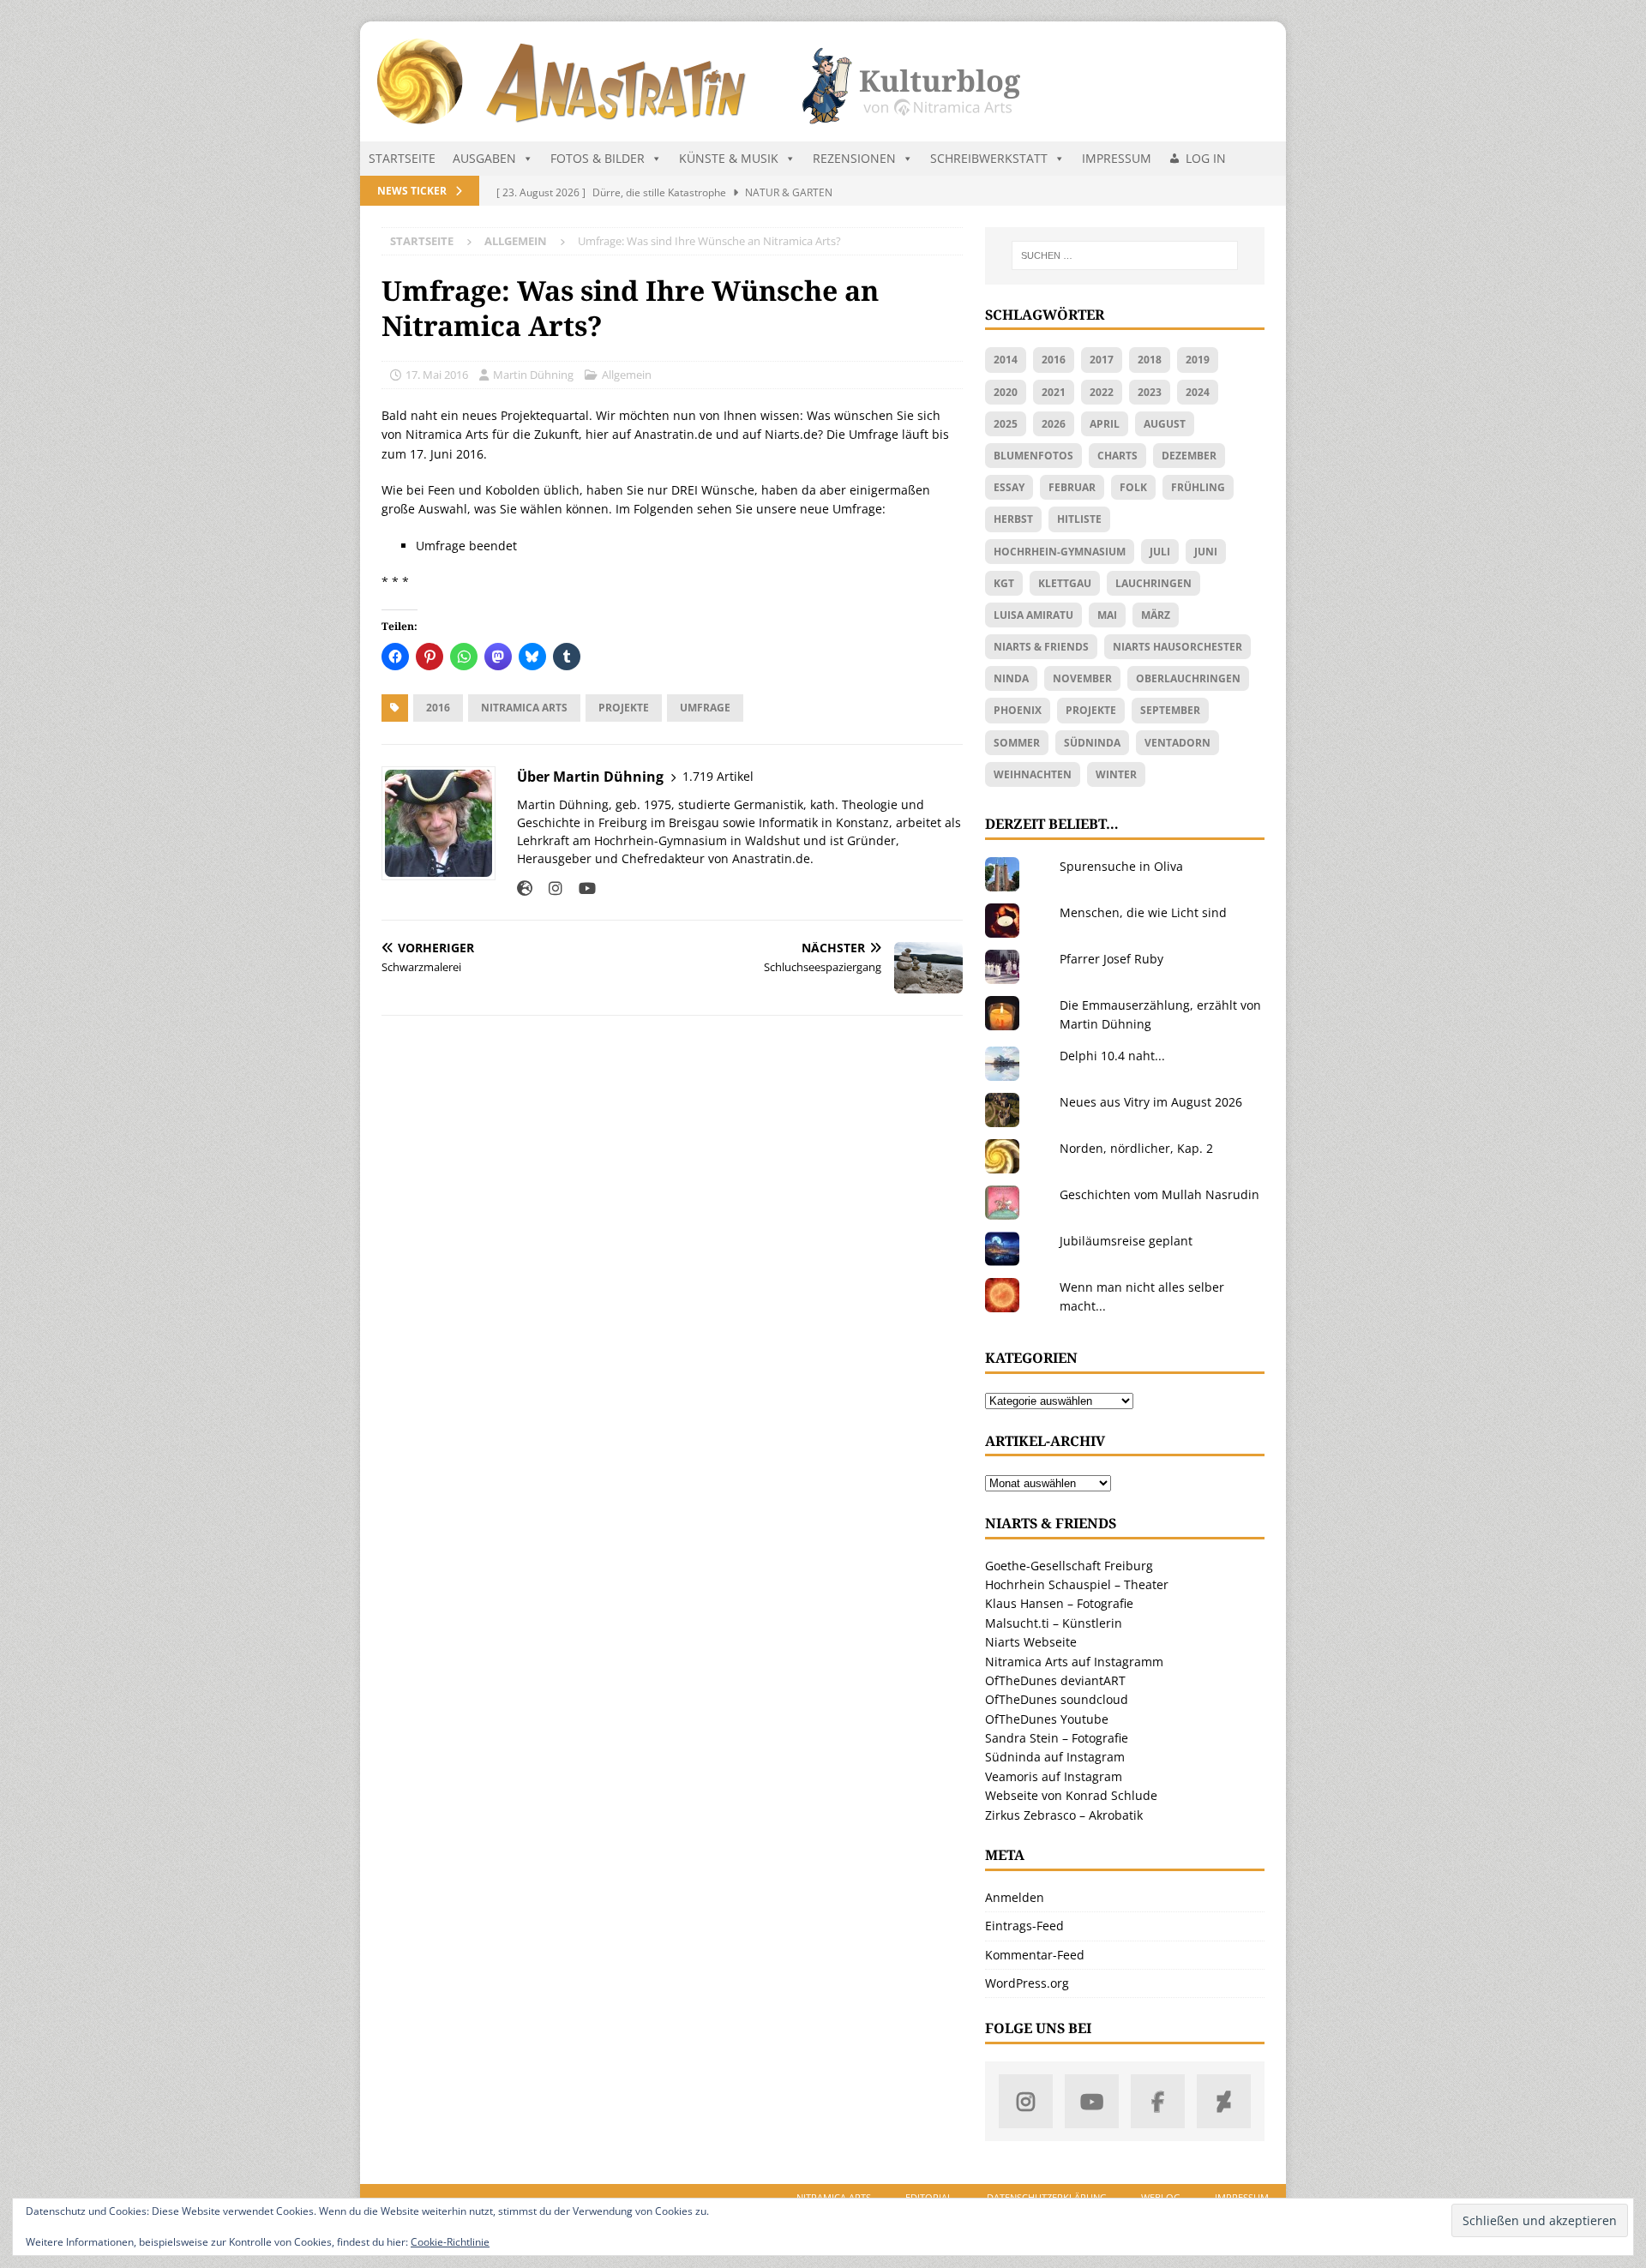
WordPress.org (1027, 1983)
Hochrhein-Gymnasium (1060, 552)
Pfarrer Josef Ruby (1111, 959)
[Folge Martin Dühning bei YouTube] (581, 888)
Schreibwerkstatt (989, 158)
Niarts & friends (1041, 647)
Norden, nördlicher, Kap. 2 (1136, 1148)
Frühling (1198, 487)
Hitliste (1079, 519)
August (1165, 424)
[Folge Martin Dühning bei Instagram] (549, 888)
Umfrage (705, 708)
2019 (1198, 360)
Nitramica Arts (524, 708)
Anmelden (1015, 1897)
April (1105, 424)
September (1170, 710)
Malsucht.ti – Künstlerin (1054, 1623)
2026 (1054, 424)
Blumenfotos (1033, 456)
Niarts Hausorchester (1177, 647)
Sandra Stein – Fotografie (1057, 1738)
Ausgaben (484, 158)
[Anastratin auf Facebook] (1158, 2101)
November (1082, 678)
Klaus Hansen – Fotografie (1059, 1603)
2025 (1006, 424)
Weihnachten (1033, 774)
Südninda (1092, 743)
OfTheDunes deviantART (1055, 1680)
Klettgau (1065, 583)
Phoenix (1018, 710)
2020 (1006, 392)
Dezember (1189, 456)
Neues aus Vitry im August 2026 (1151, 1102)
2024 (1198, 392)
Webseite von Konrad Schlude (1071, 1795)
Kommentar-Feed (1035, 1955)
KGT (1004, 583)
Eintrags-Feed (1024, 1926)
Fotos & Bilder (598, 158)
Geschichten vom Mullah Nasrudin (1159, 1194)
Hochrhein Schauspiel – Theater (1077, 1584)
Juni (1206, 552)
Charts (1117, 456)
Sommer (1017, 743)
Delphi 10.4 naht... (1112, 1056)
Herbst (1013, 519)
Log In (1206, 158)
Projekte (624, 708)
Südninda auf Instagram (1055, 1757)
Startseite (402, 158)
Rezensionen (854, 158)
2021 (1054, 392)
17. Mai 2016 (437, 375)
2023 (1150, 392)
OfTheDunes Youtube (1047, 1719)
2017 (1102, 360)
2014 (1006, 360)
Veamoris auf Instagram (1054, 1776)
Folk (1133, 487)
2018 (1150, 360)
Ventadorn (1177, 743)
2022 (1102, 392)
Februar (1072, 487)
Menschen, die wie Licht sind (1143, 912)
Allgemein (627, 375)
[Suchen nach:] (1125, 255)
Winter (1116, 774)
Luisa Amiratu (1033, 615)
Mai (1107, 615)
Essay (1009, 487)
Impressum (1117, 158)
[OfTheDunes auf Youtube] (1092, 2101)
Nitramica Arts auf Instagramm (1074, 1662)
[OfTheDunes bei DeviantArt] (1224, 2101)
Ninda (1011, 678)
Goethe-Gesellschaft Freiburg (1069, 1566)
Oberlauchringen (1188, 678)
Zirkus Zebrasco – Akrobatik (1064, 1815)
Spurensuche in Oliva (1121, 866)
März (1156, 615)
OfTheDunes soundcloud (1057, 1699)
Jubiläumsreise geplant (1126, 1241)
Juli (1160, 552)
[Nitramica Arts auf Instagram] (1026, 2101)
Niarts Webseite (1031, 1642)
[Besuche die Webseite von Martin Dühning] (525, 888)
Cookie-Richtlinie (450, 2242)
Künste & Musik (729, 158)
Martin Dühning (533, 375)
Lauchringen (1153, 583)
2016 (438, 708)
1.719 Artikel (718, 776)
